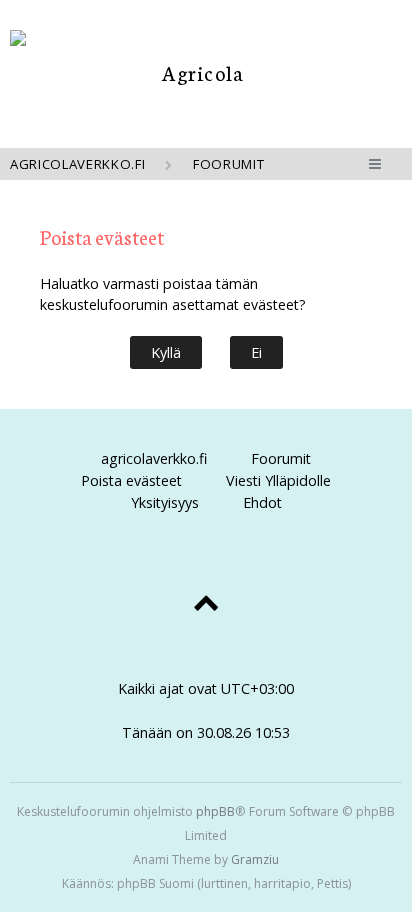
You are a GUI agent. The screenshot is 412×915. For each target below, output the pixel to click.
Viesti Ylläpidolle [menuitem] (278, 480)
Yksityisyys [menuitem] (165, 502)
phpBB (215, 811)
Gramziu (255, 859)
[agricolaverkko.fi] (195, 72)
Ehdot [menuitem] (262, 502)
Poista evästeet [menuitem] (131, 480)
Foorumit (281, 458)
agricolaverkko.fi (154, 458)
